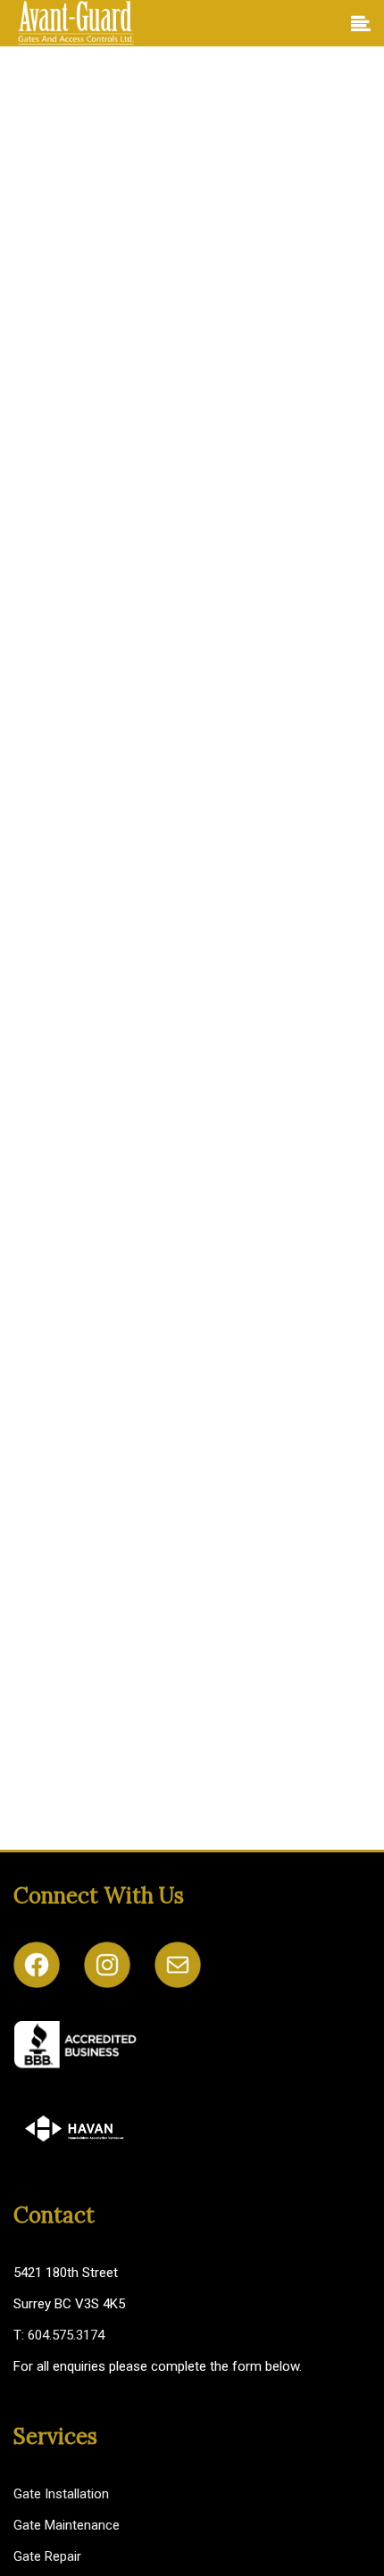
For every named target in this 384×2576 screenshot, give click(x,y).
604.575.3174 (66, 2335)
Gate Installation (61, 2494)
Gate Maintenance (67, 2525)
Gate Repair (47, 2556)
